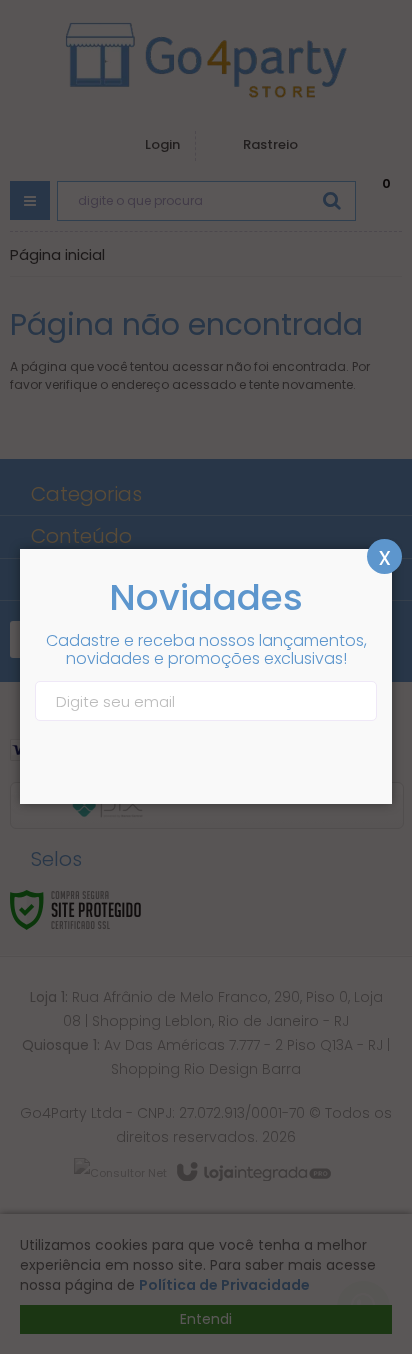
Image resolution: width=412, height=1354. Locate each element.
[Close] (384, 556)
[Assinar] (359, 701)
